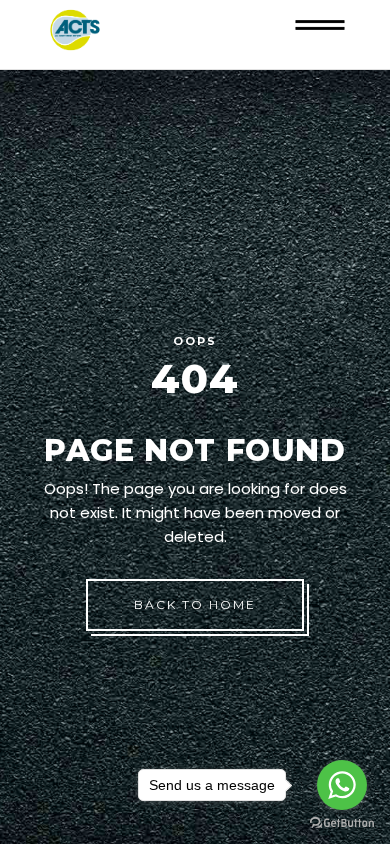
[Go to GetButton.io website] (342, 823)
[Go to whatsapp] (342, 785)
